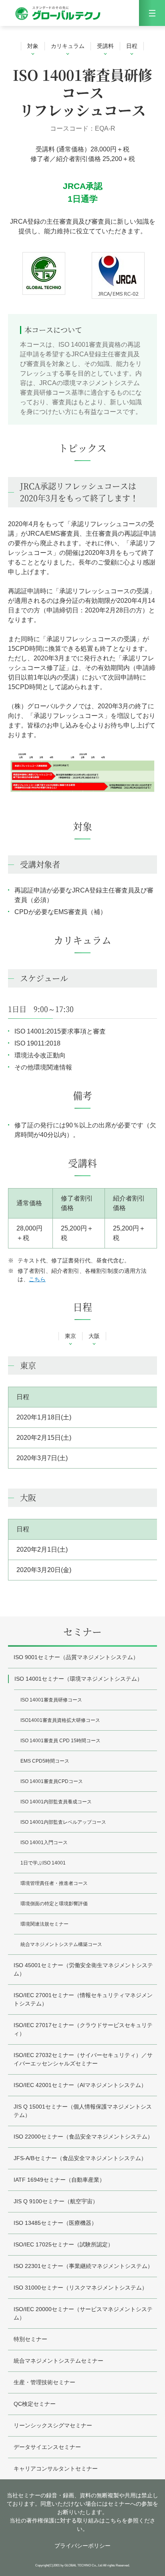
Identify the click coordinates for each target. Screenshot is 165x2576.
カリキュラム (68, 46)
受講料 (105, 46)
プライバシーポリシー (82, 2546)
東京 (70, 1336)
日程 (132, 46)
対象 (33, 46)
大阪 (94, 1336)
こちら (37, 1279)
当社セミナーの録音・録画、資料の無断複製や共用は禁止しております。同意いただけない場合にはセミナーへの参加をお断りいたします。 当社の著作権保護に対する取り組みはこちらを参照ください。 (82, 2512)
